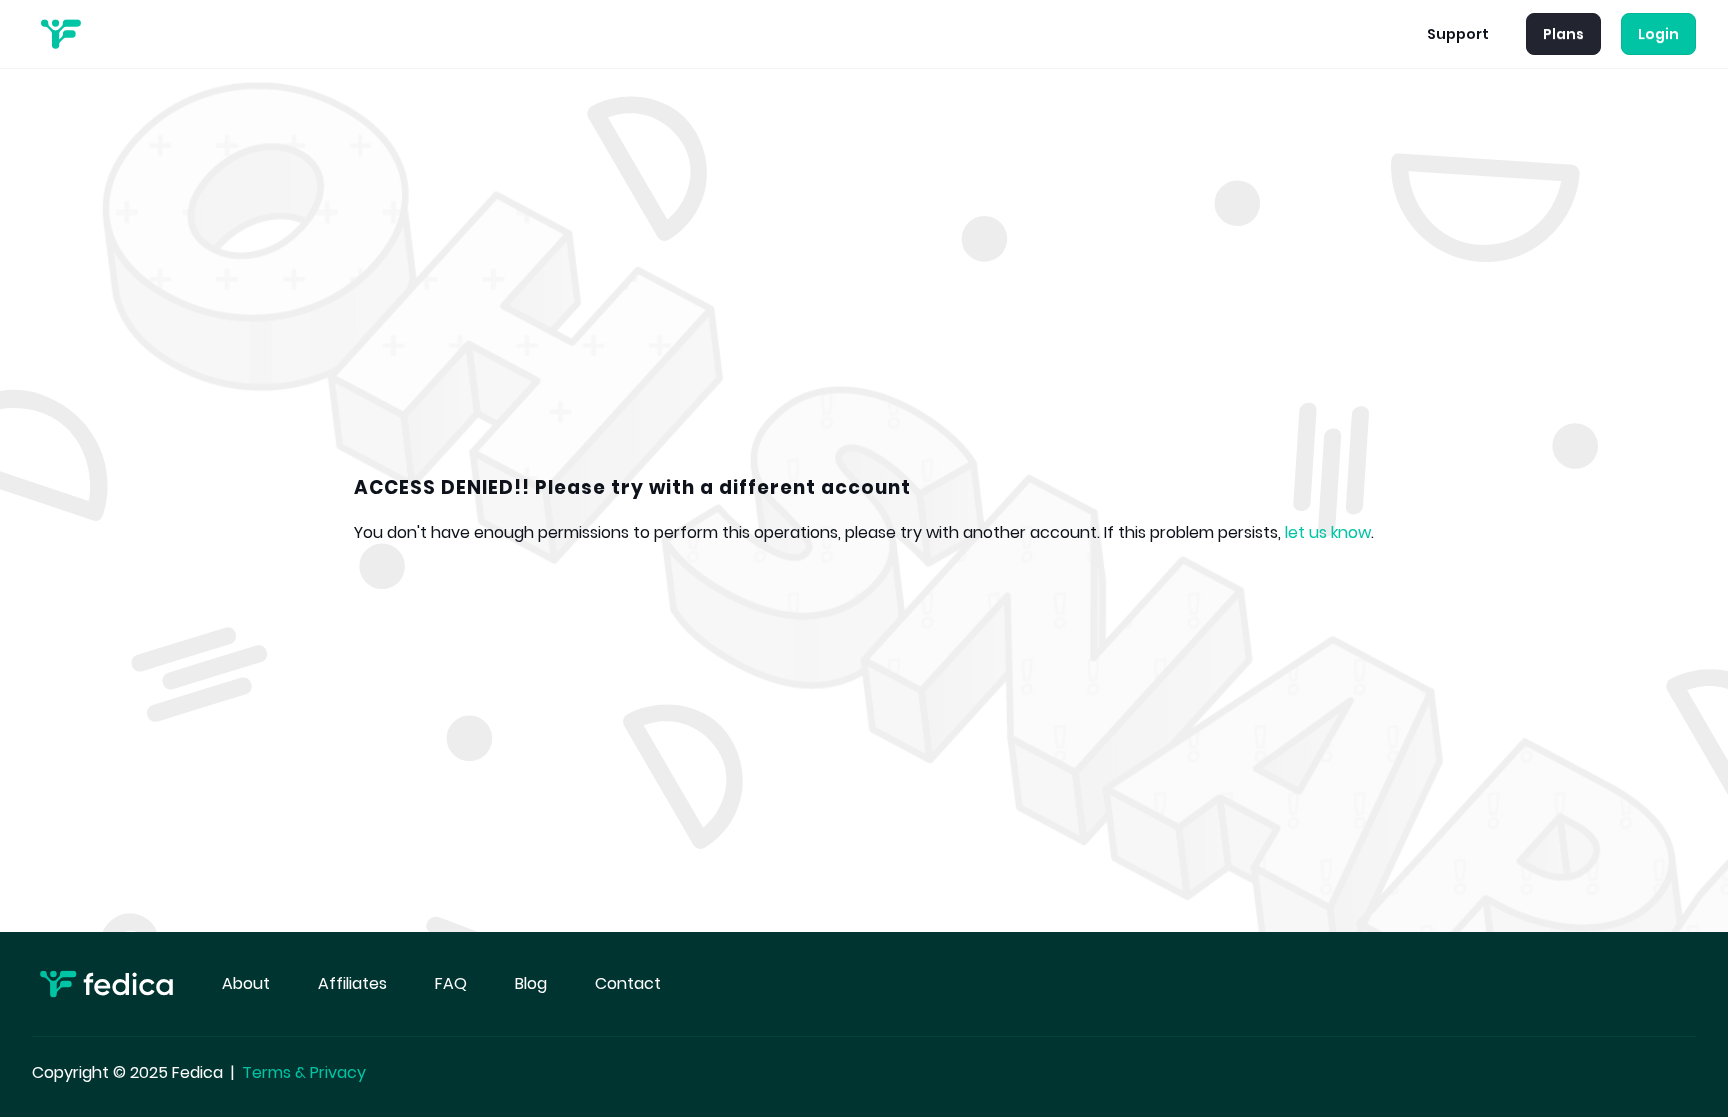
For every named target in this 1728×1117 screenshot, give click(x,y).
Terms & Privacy (304, 1072)
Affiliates (352, 983)
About (246, 983)
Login (1658, 34)
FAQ (451, 983)
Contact (628, 983)
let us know (1328, 532)
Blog (531, 983)
